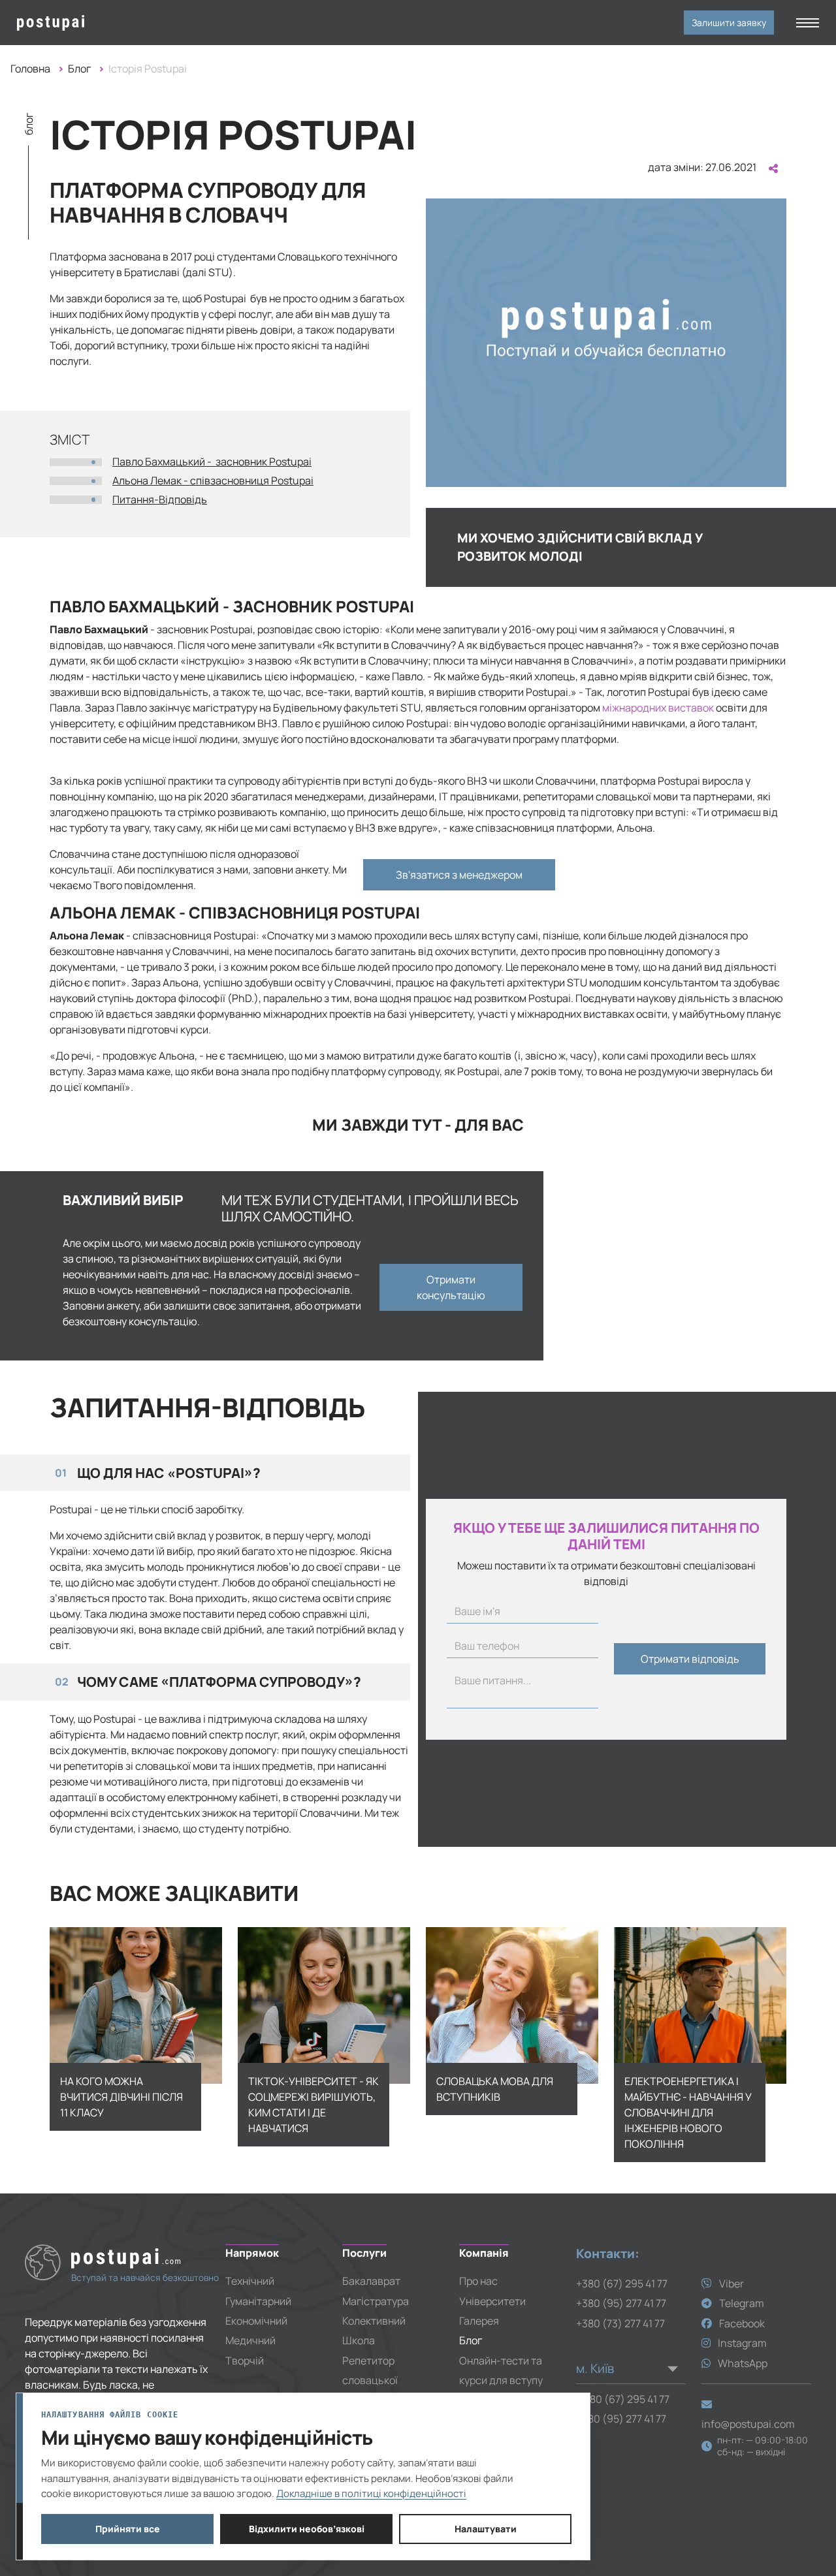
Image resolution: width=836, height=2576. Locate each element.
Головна (30, 69)
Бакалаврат (371, 2281)
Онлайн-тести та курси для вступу (501, 2370)
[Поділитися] (772, 168)
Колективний (374, 2321)
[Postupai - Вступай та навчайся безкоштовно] (111, 23)
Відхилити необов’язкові (307, 2529)
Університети (492, 2301)
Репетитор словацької (370, 2370)
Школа (359, 2340)
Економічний (256, 2321)
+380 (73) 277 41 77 (620, 2323)
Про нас (478, 2281)
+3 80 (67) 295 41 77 (623, 2399)
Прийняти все (128, 2529)
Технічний (250, 2281)
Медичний (250, 2340)
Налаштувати (486, 2529)
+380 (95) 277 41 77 (621, 2303)
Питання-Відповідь (160, 499)
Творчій (245, 2361)
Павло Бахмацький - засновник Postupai (212, 462)
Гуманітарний (258, 2301)
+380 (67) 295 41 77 (622, 2284)
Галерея (479, 2321)
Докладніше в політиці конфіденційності (371, 2493)
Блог (79, 69)
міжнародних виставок (658, 708)
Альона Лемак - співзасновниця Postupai (213, 480)
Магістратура (376, 2301)
